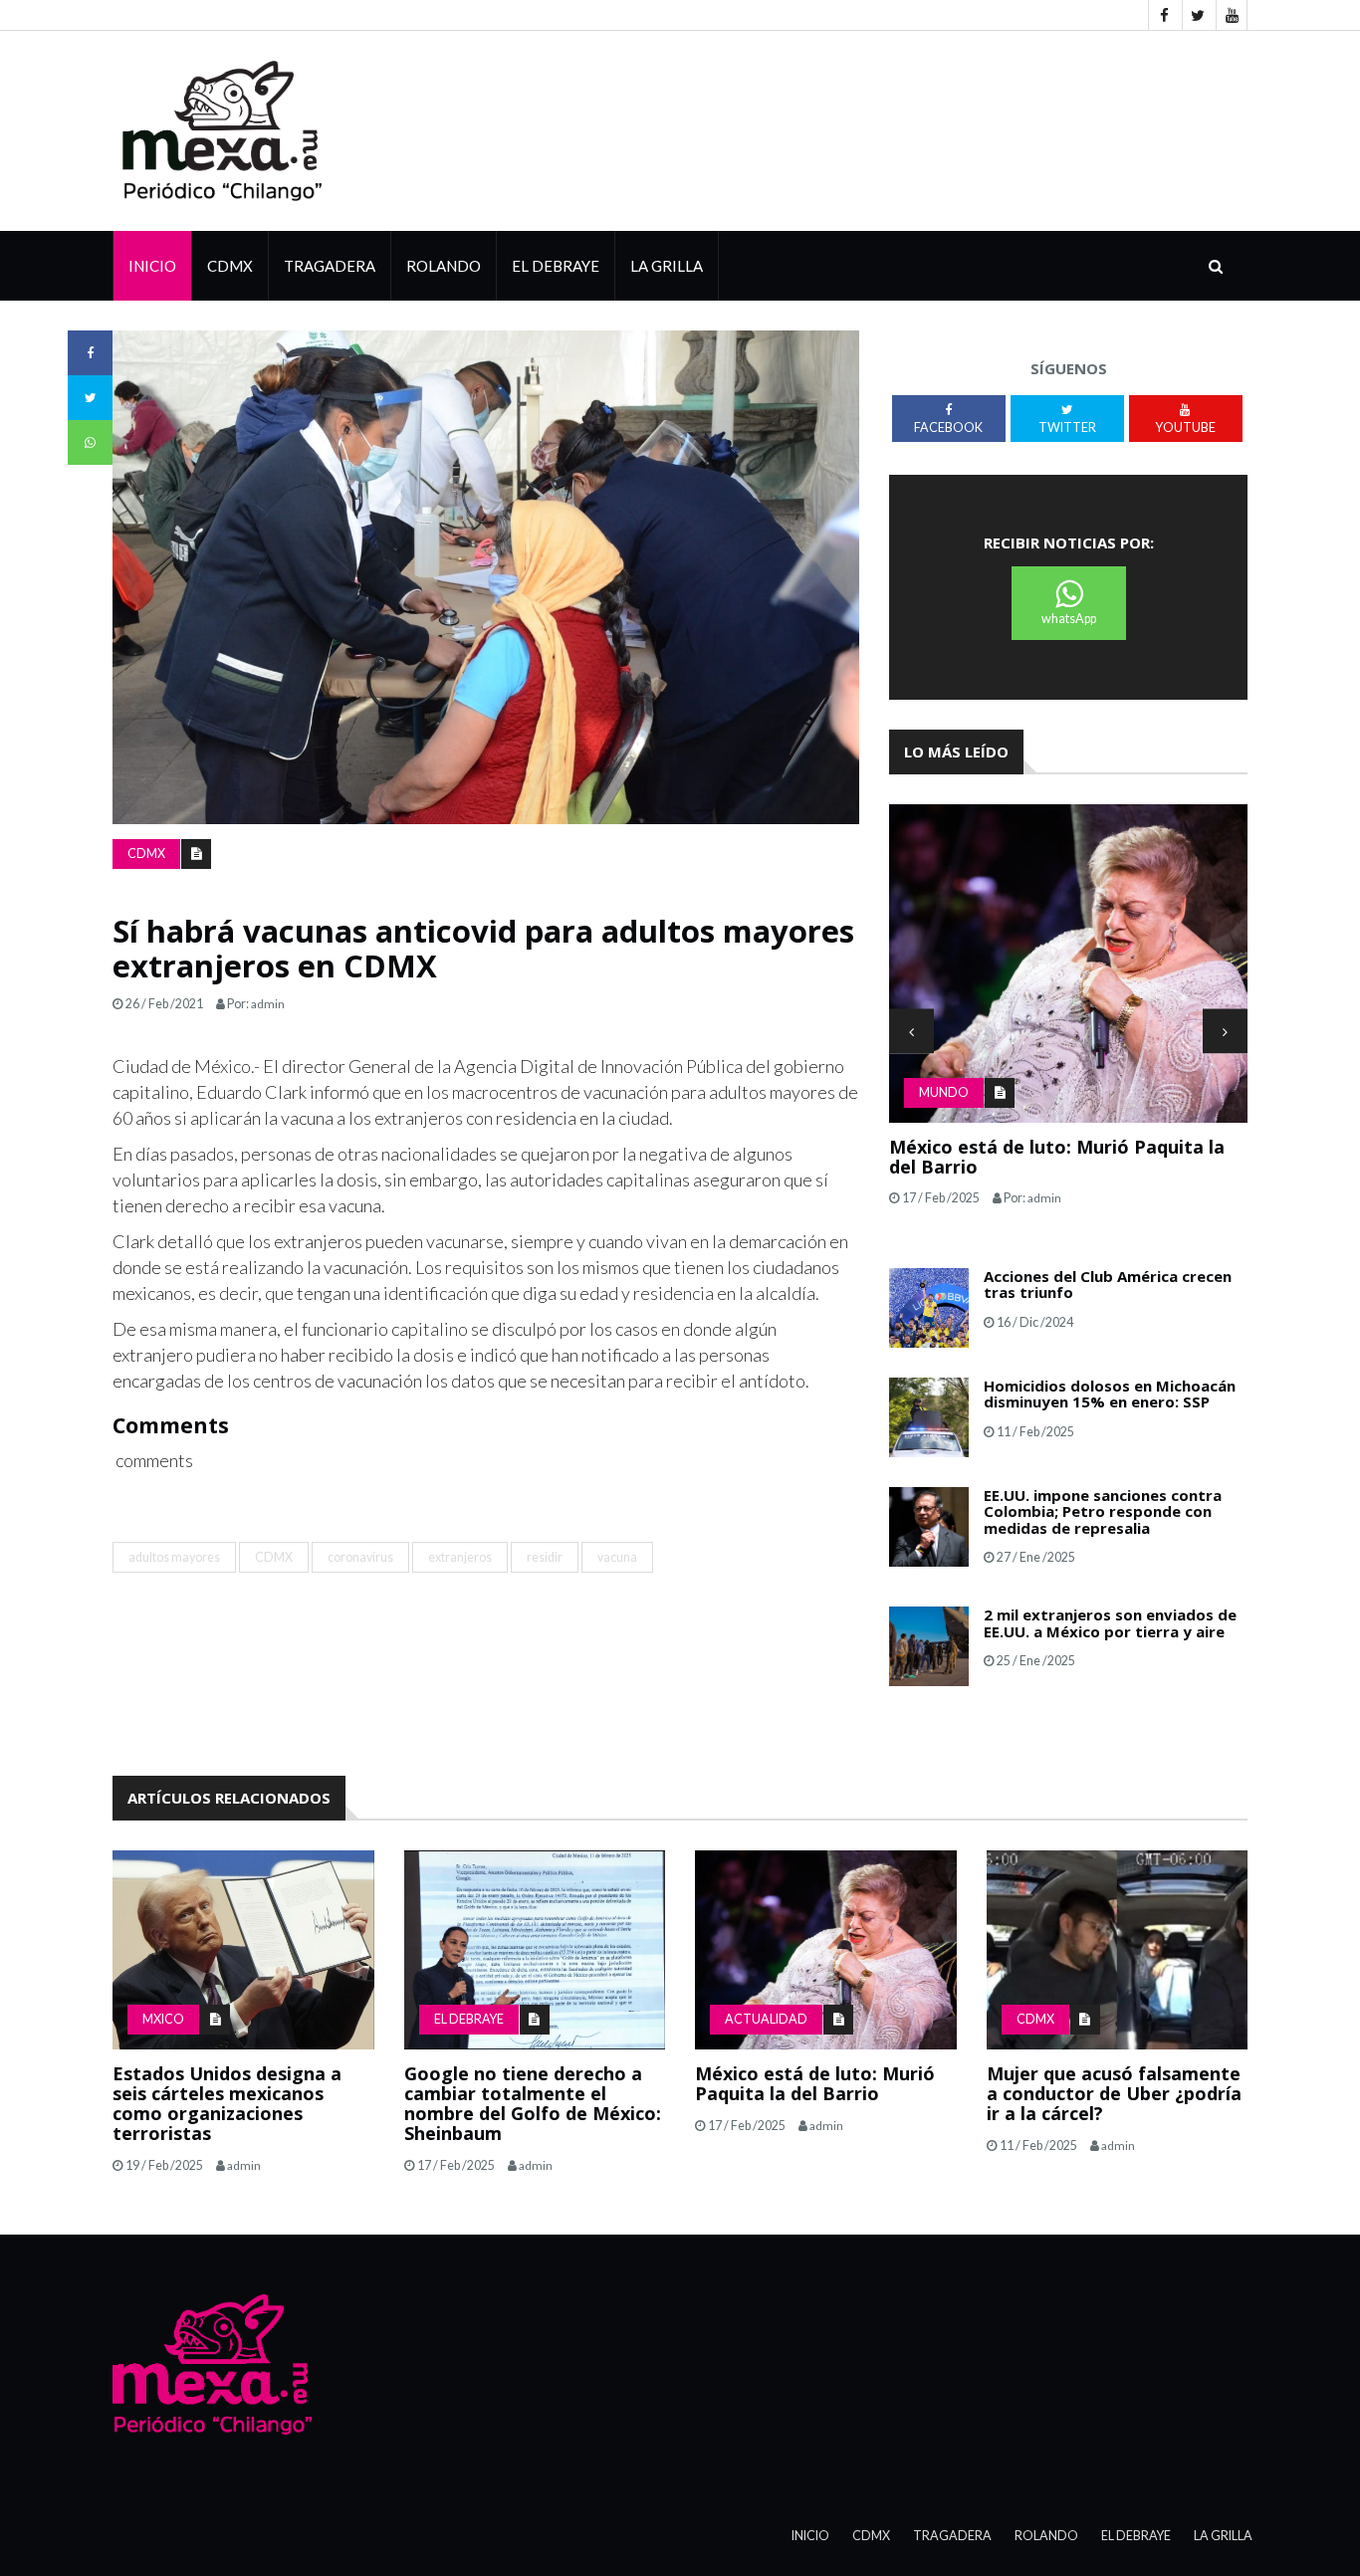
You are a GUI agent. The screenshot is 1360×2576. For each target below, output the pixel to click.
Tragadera (330, 266)
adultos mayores (174, 1557)
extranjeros (460, 1557)
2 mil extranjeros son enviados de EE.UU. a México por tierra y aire (1110, 1623)
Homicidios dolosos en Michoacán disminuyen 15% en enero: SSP (1110, 1394)
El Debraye (556, 266)
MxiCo (163, 2019)
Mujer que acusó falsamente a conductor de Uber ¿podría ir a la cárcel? (1114, 2093)
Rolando (444, 266)
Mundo (944, 1092)
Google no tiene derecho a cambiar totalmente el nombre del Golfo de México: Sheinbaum (533, 2103)
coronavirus (360, 1557)
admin (268, 1004)
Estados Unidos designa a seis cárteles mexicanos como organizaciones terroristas (227, 2103)
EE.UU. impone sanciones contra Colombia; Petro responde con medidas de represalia (1103, 1511)
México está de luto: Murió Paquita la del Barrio (1057, 1157)
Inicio (152, 266)
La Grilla (1223, 2536)
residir (545, 1557)
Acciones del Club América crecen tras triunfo (1108, 1285)
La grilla (667, 266)
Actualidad (766, 2019)
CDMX (230, 266)
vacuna (617, 1557)
